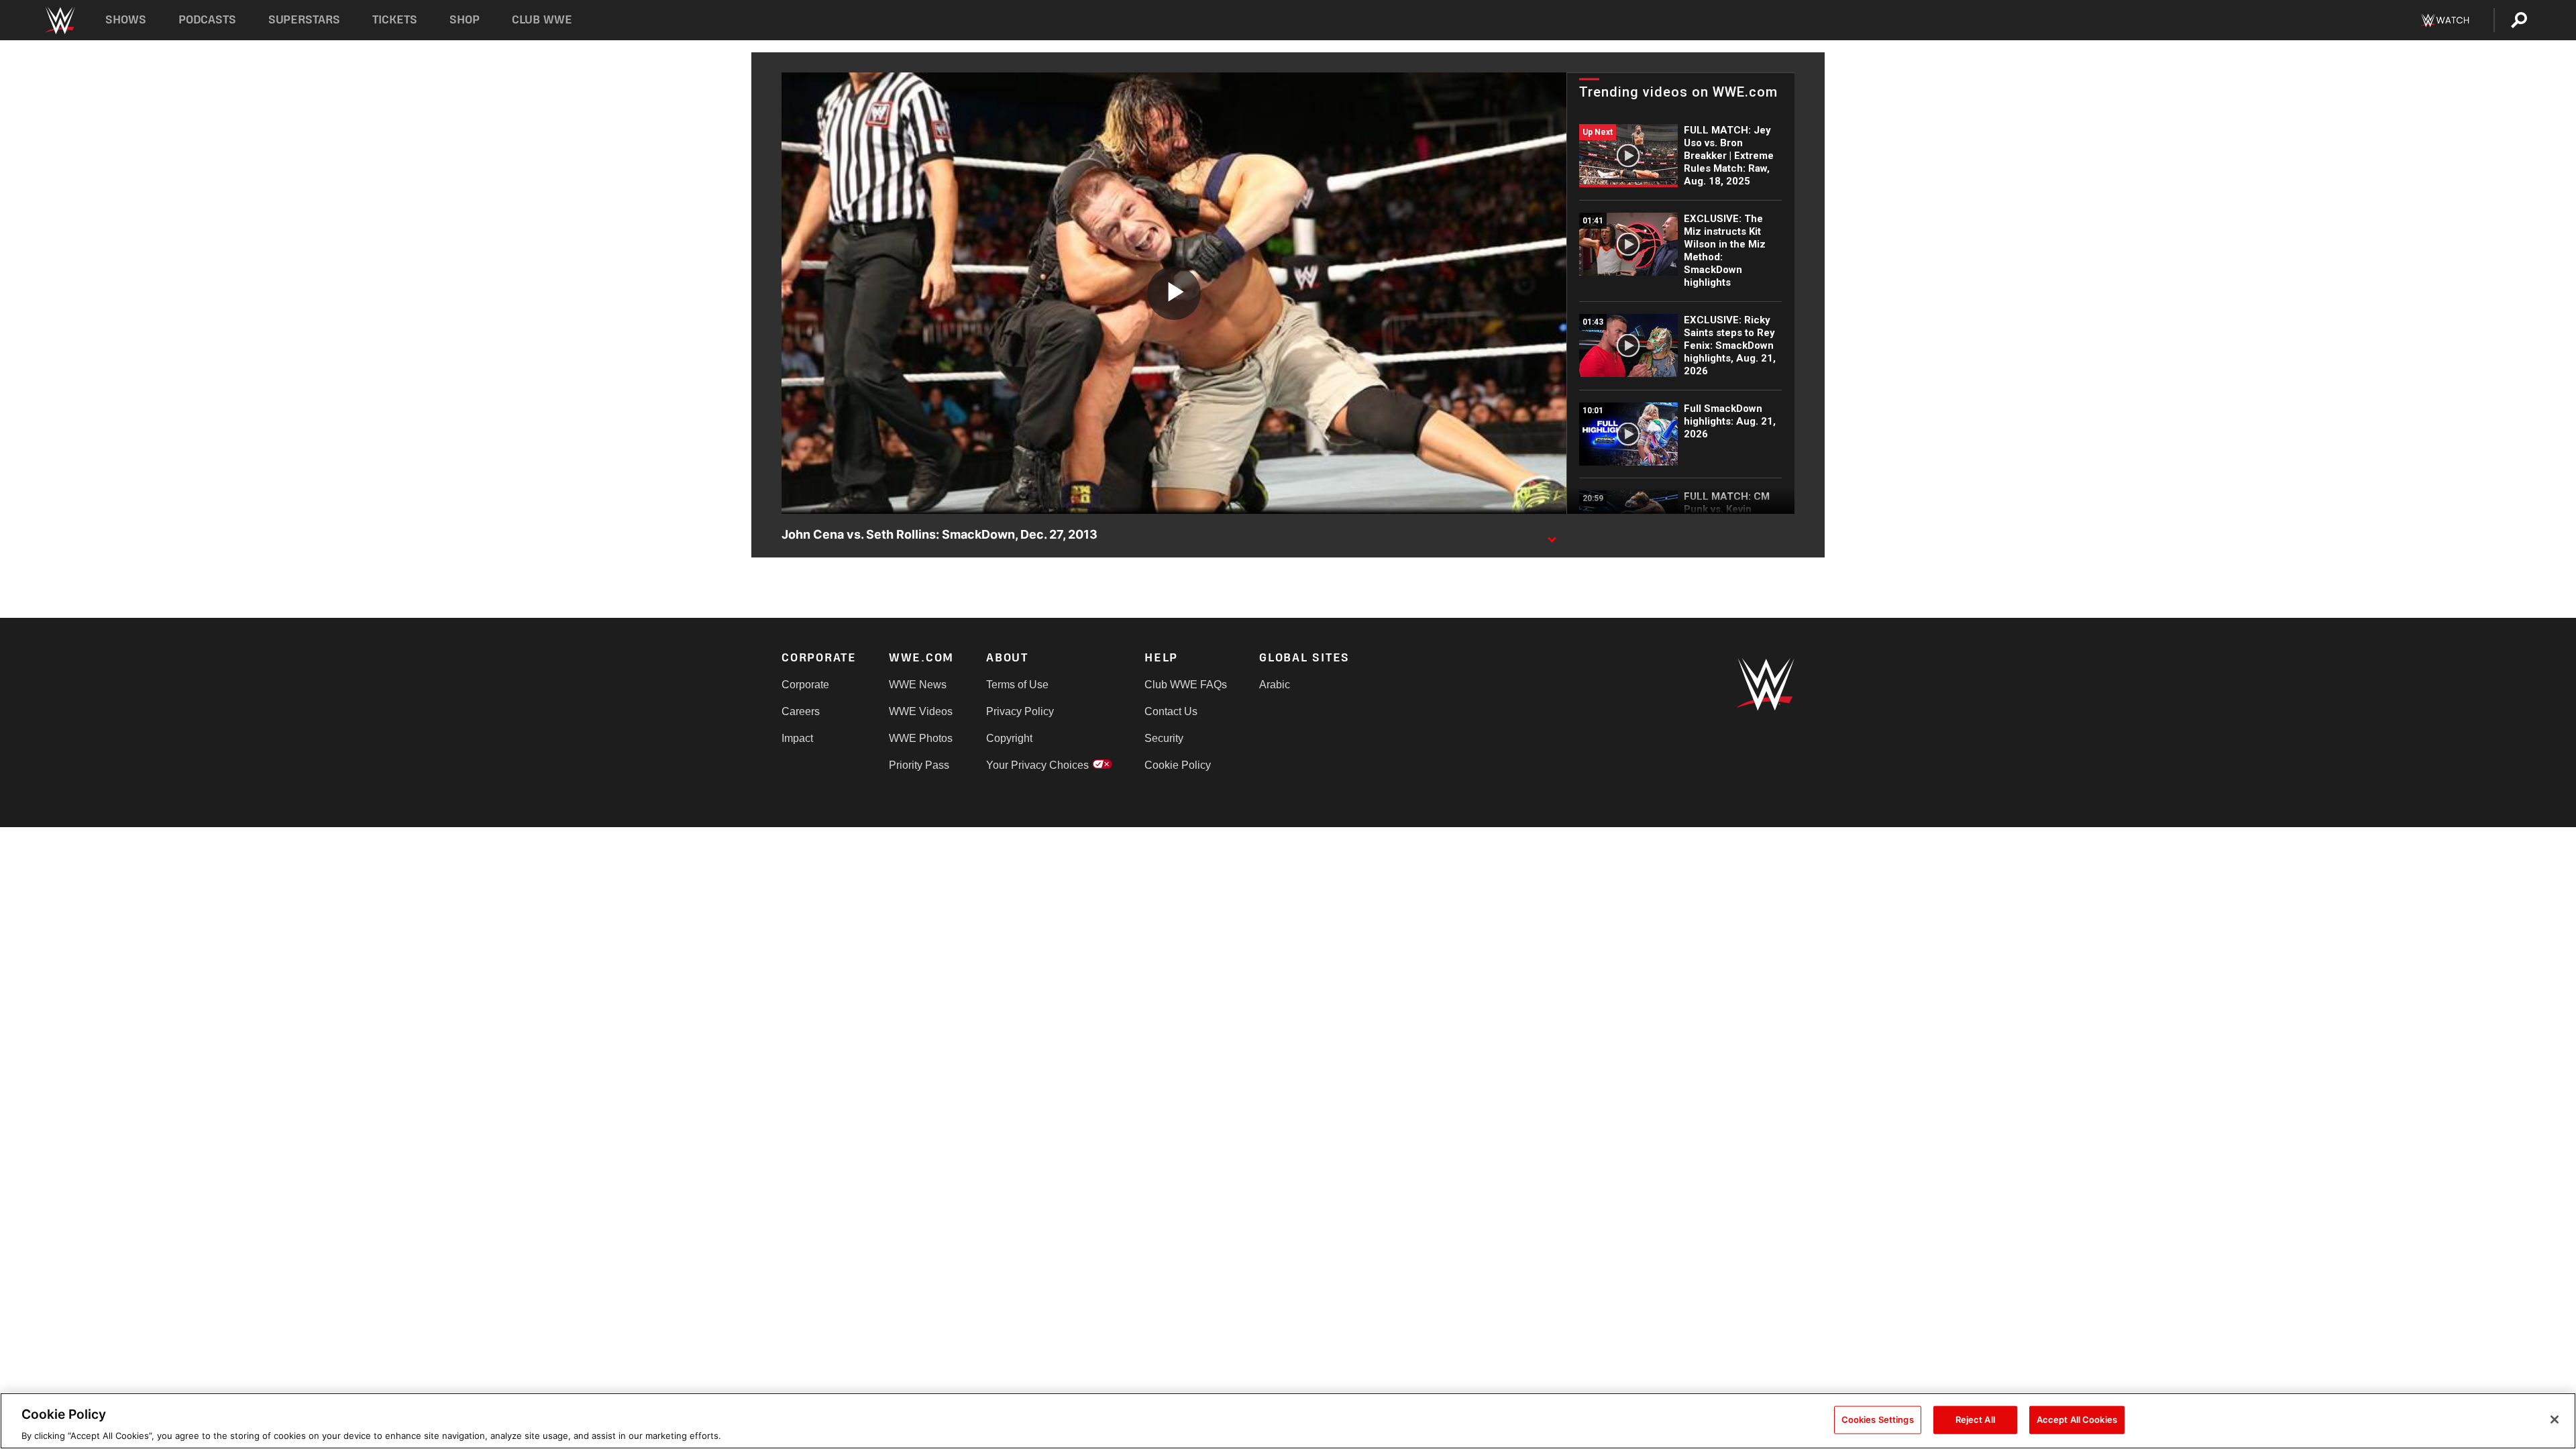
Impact (797, 738)
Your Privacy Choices (1037, 765)
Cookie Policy (1178, 765)
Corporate (805, 685)
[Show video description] (1552, 535)
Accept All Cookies (2077, 1419)
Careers (801, 711)
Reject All (1975, 1419)
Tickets (395, 20)
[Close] (2555, 1419)
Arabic (1275, 685)
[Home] (59, 20)
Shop (465, 20)
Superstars (305, 20)
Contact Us (1171, 711)
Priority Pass (919, 765)
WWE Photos (921, 738)
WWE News (918, 685)
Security (1164, 738)
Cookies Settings (1878, 1419)
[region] (1288, 1421)
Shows (126, 20)
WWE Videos (921, 711)
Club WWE (542, 20)
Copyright (1009, 738)
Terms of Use (1017, 685)
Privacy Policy (1020, 711)
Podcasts (207, 20)
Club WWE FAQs (1186, 685)
